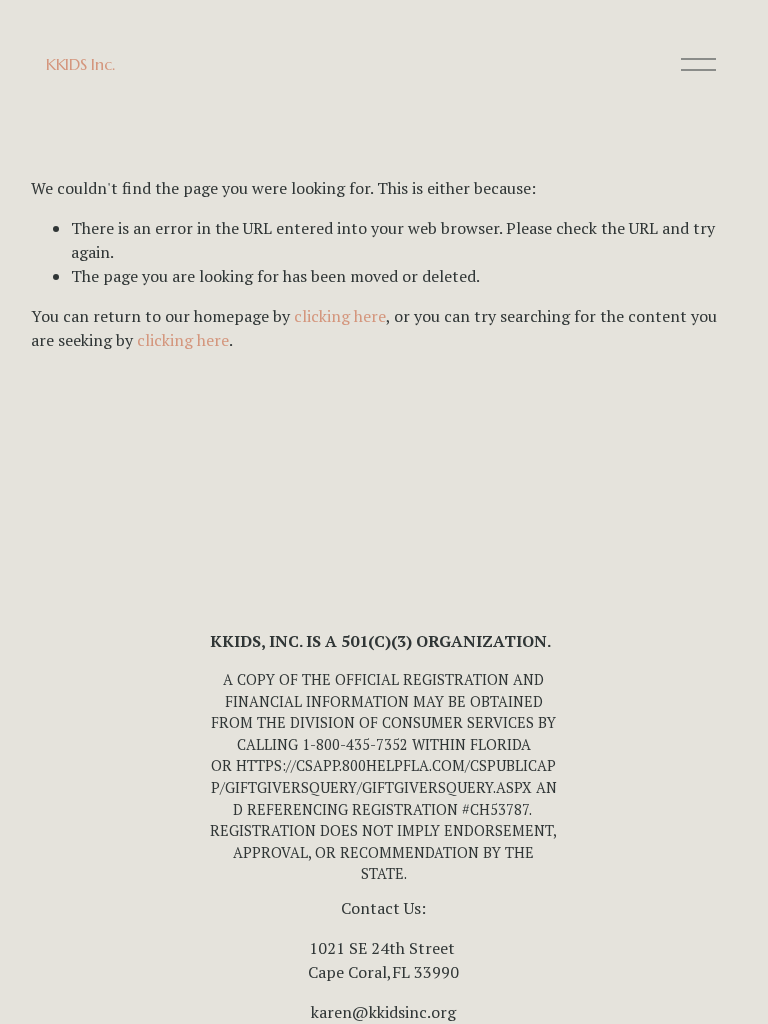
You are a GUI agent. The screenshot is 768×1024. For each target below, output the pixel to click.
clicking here (340, 316)
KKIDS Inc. (80, 64)
